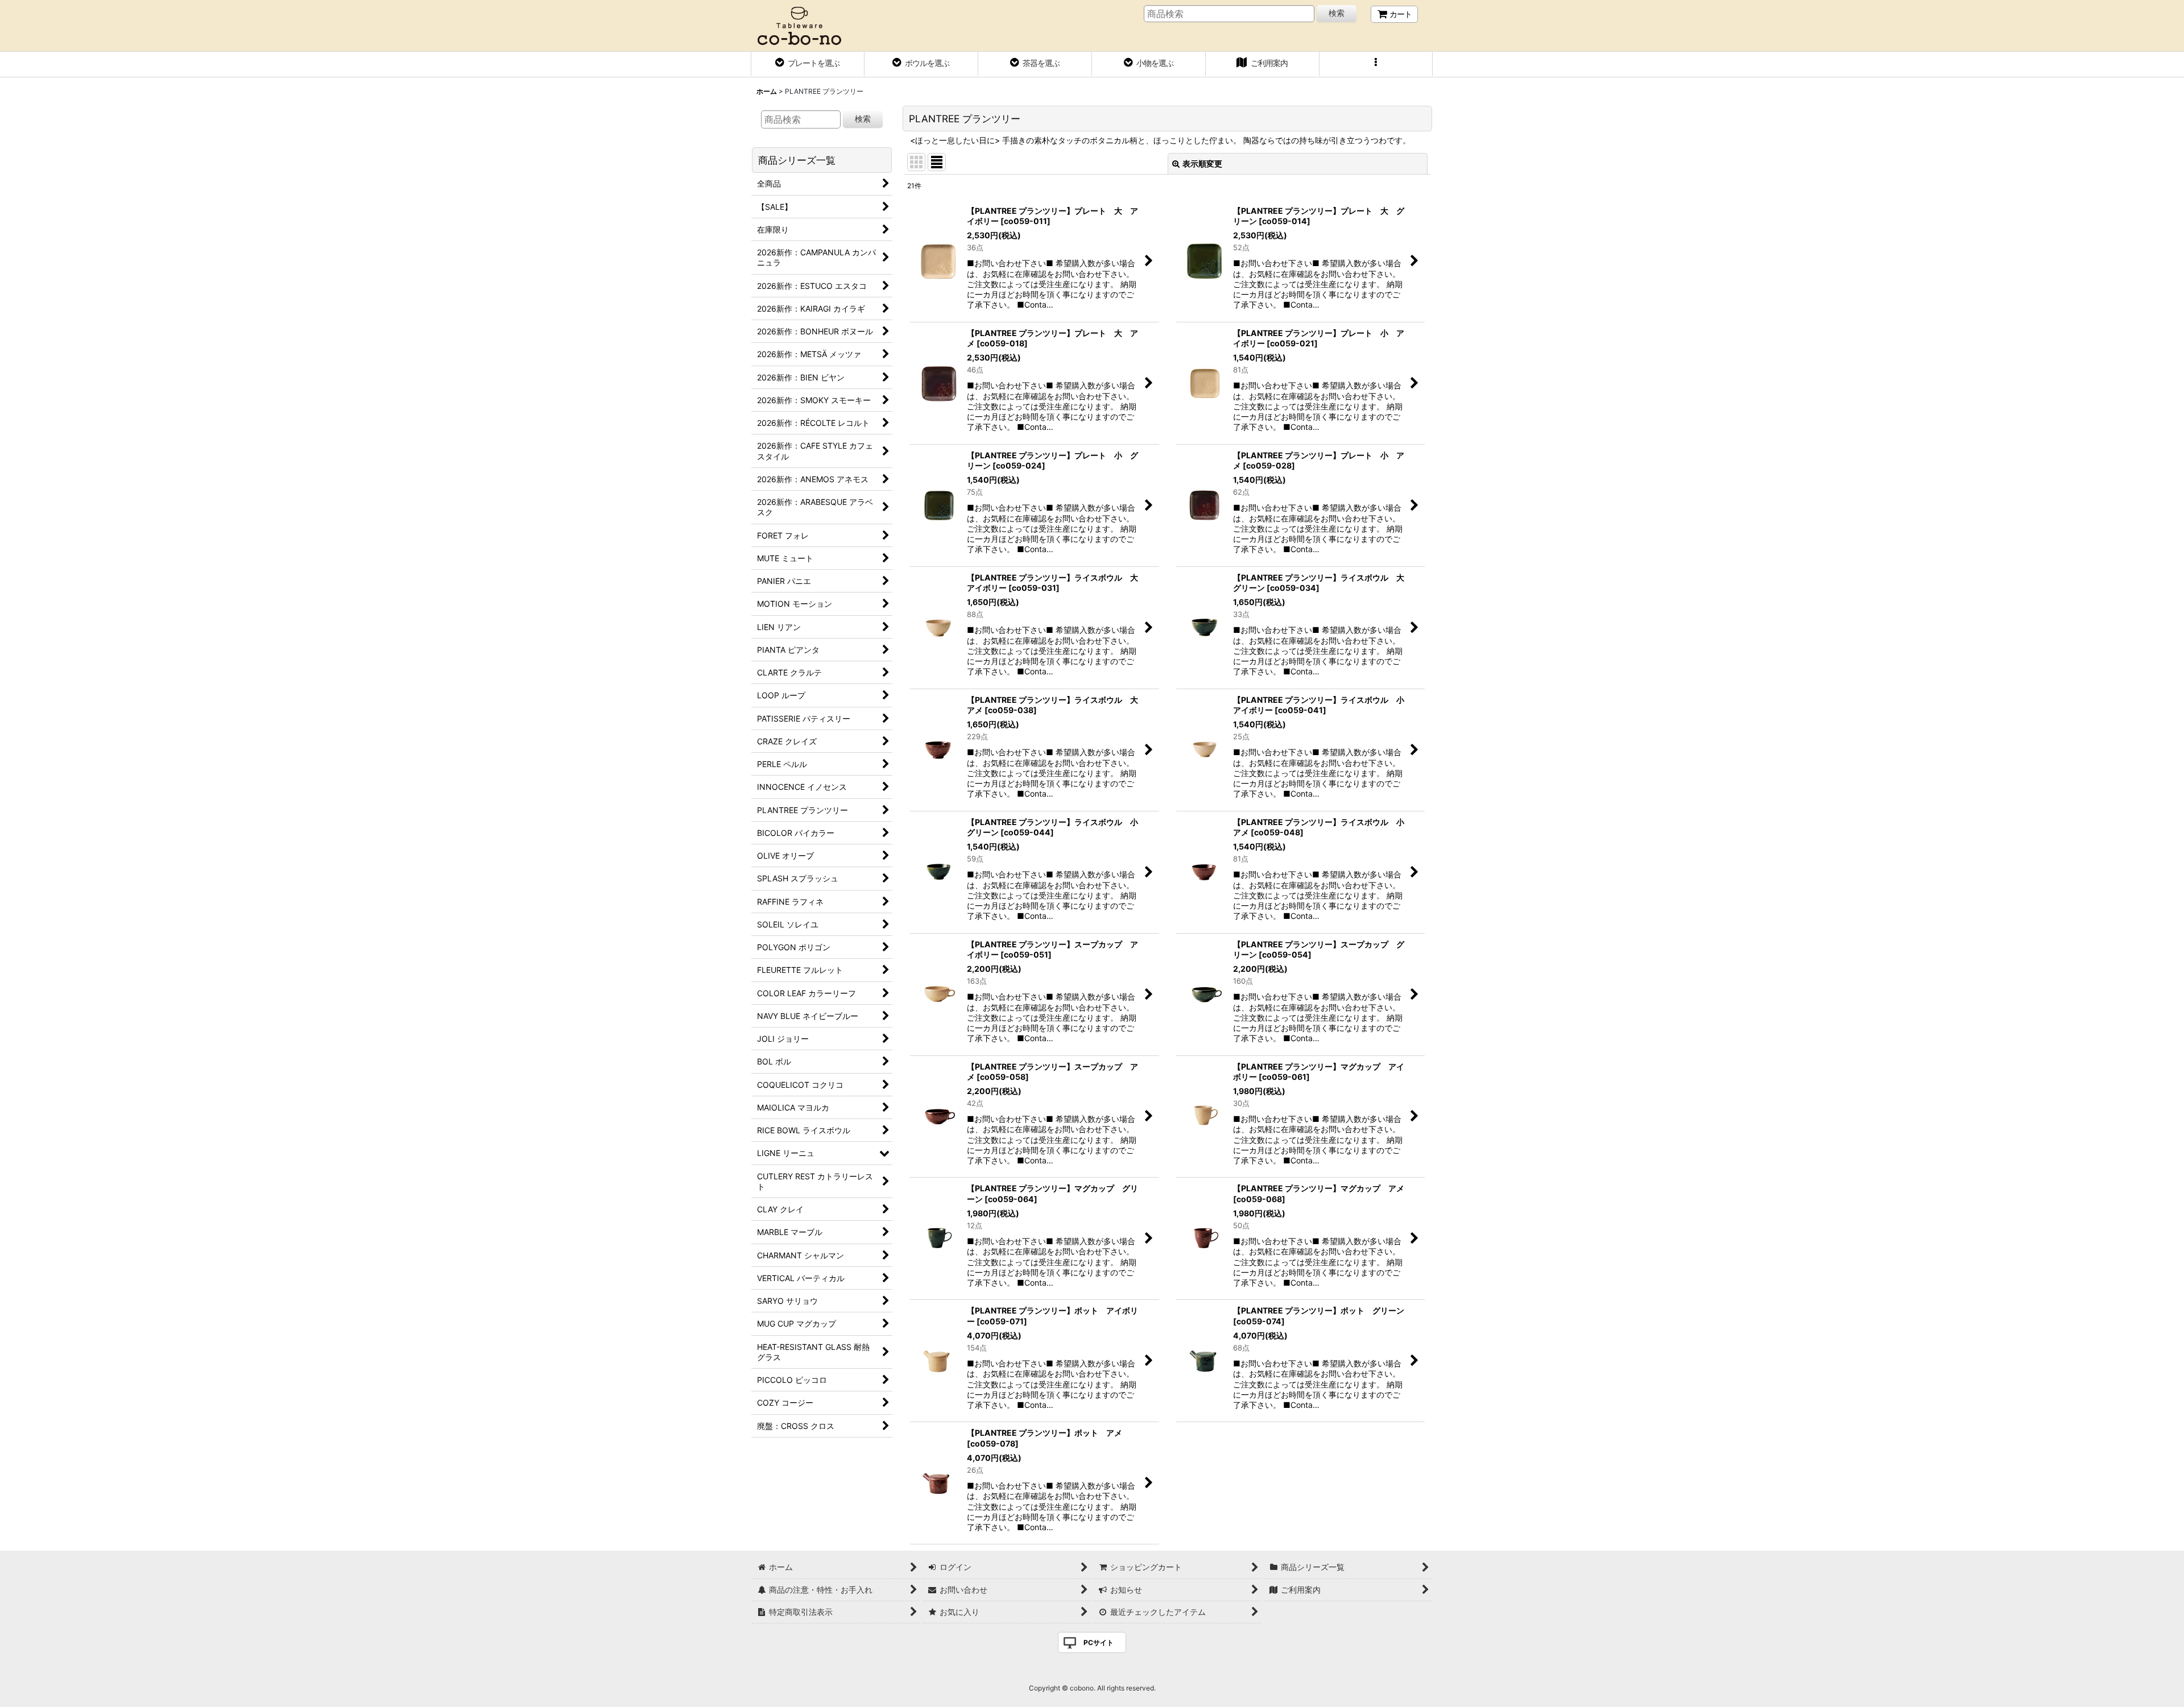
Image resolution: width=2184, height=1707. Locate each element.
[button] (1376, 64)
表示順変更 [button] (1202, 163)
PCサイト (1099, 1642)
